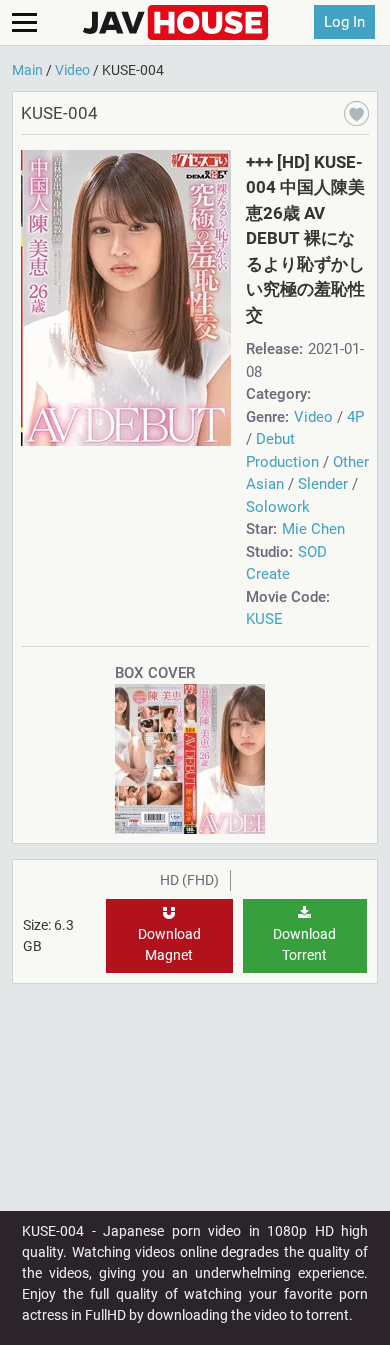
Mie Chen (313, 529)
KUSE (264, 619)
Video (313, 417)
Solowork (278, 507)
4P (355, 417)
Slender (323, 484)
